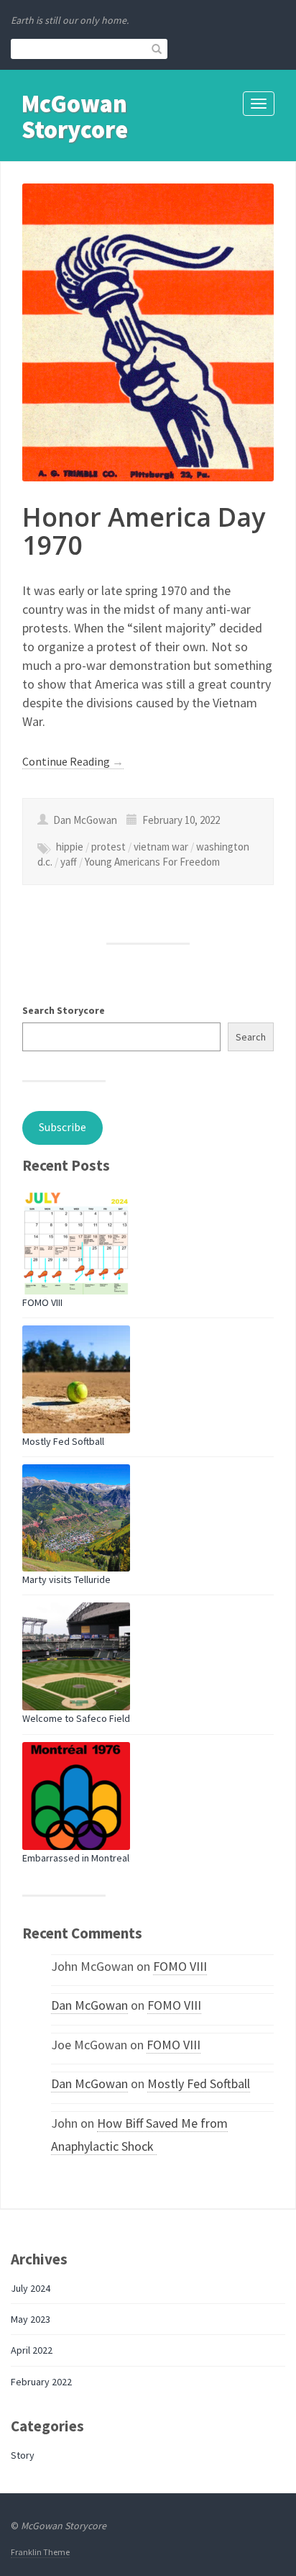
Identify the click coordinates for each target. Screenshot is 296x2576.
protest (108, 847)
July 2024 (31, 2288)
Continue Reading (73, 761)
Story (23, 2455)
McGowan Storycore (75, 116)
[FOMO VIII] (76, 1241)
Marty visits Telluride (66, 1579)
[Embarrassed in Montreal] (76, 1796)
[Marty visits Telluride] (76, 1518)
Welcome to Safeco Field (76, 1718)
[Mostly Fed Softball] (76, 1379)
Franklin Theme (40, 2552)
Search (251, 1037)
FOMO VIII (42, 1302)
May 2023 (31, 2319)
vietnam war (161, 847)
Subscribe (63, 1127)
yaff (69, 862)
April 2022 (32, 2350)
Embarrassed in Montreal (76, 1858)
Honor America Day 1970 (144, 531)
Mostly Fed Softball (63, 1441)
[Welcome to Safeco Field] (76, 1656)
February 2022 (41, 2382)
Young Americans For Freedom (152, 862)
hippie (70, 847)
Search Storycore (64, 1010)
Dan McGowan (89, 2005)
